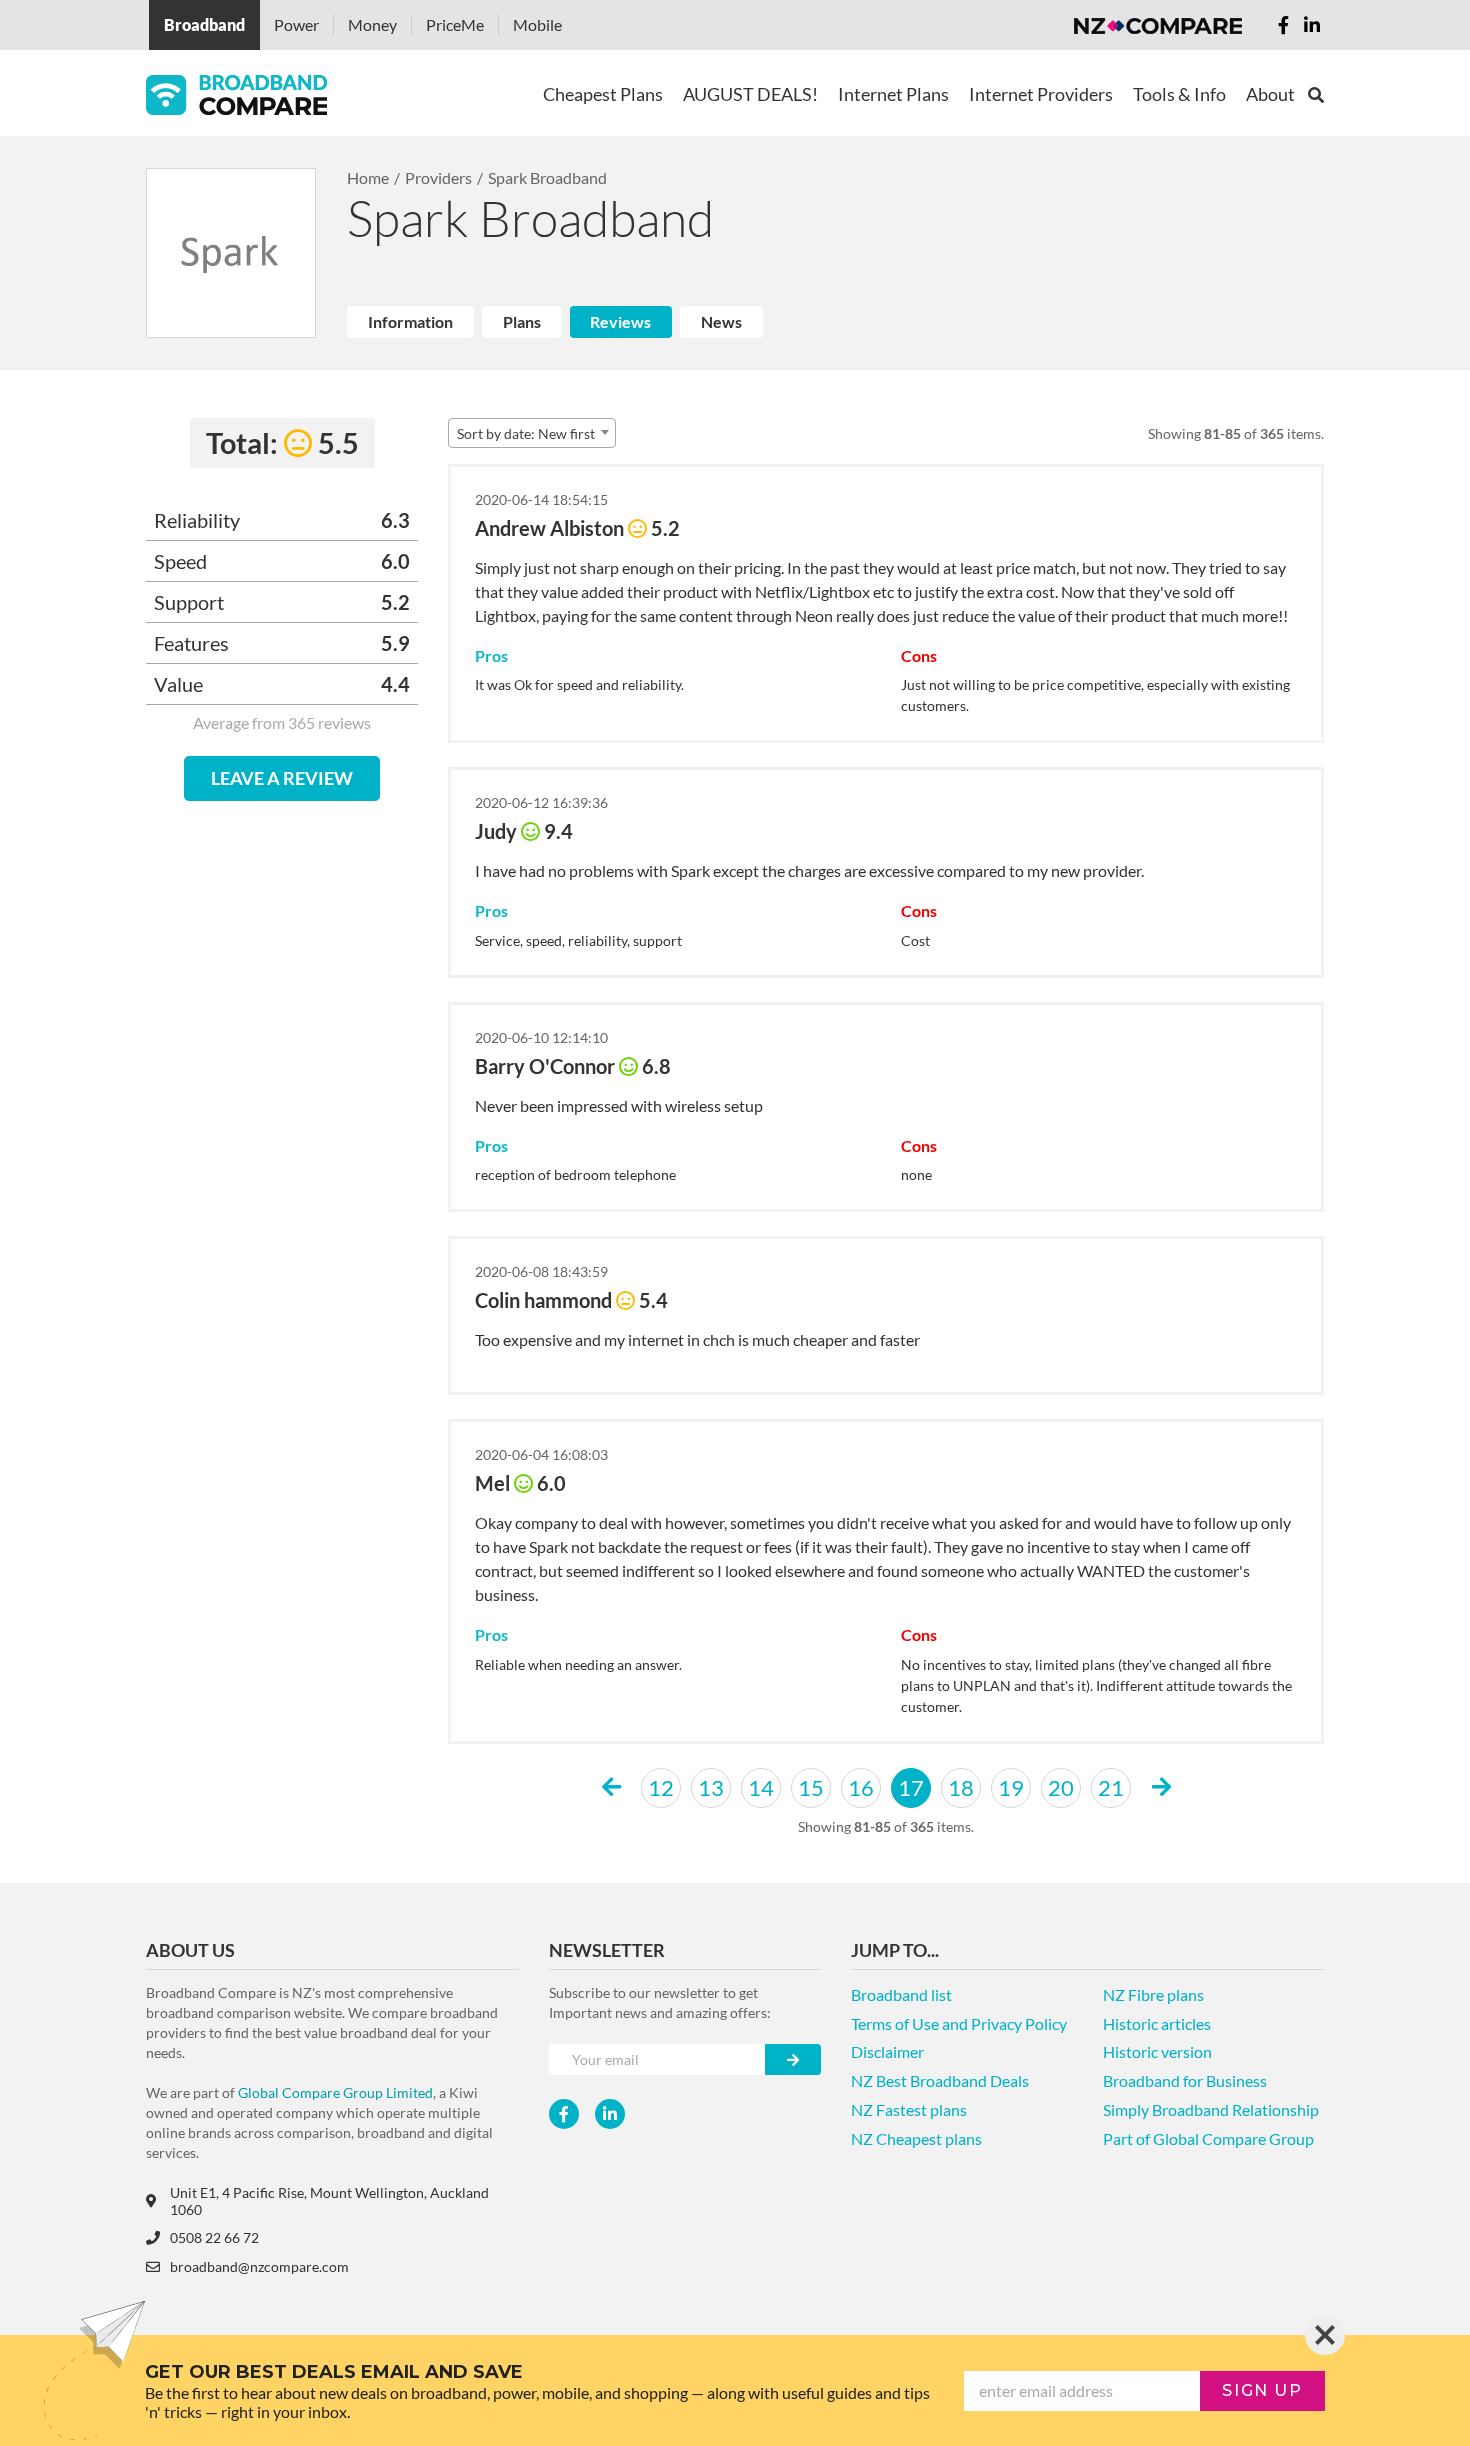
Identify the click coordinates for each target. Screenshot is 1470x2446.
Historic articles (1157, 2023)
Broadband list (901, 1994)
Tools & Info (1179, 94)
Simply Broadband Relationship (1211, 2109)
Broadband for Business (1185, 2080)
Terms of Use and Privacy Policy (959, 2023)
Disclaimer (887, 2051)
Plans (522, 321)
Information (410, 321)
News (721, 321)
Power (296, 24)
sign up (1262, 2390)
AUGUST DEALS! (750, 94)
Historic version (1157, 2051)
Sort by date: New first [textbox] (526, 433)
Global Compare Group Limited (335, 2092)
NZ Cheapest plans (916, 2138)
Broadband (204, 24)
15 (811, 1787)
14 (761, 1787)
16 (861, 1787)
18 (961, 1787)
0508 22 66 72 (214, 2237)
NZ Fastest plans (909, 2109)
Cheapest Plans (603, 94)
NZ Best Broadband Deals (940, 2080)
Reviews (620, 321)
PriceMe (455, 24)
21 (1111, 1787)
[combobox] (532, 433)
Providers (438, 177)
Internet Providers (1041, 94)
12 (661, 1787)
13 (711, 1787)
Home (368, 177)
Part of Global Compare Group (1208, 2138)
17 (911, 1787)
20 (1061, 1787)
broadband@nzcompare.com (259, 2266)
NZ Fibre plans (1153, 1994)
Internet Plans (893, 94)
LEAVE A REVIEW (282, 778)
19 (1011, 1787)
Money (372, 24)
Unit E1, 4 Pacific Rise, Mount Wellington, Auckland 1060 (329, 2201)
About (1270, 94)
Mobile (537, 24)
